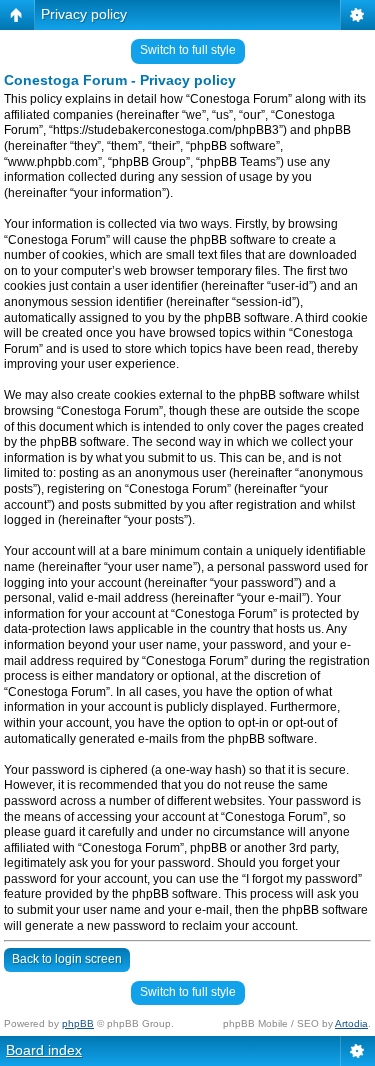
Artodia (351, 1023)
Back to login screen (67, 959)
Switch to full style (188, 50)
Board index (44, 1050)
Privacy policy (84, 14)
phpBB (78, 1023)
